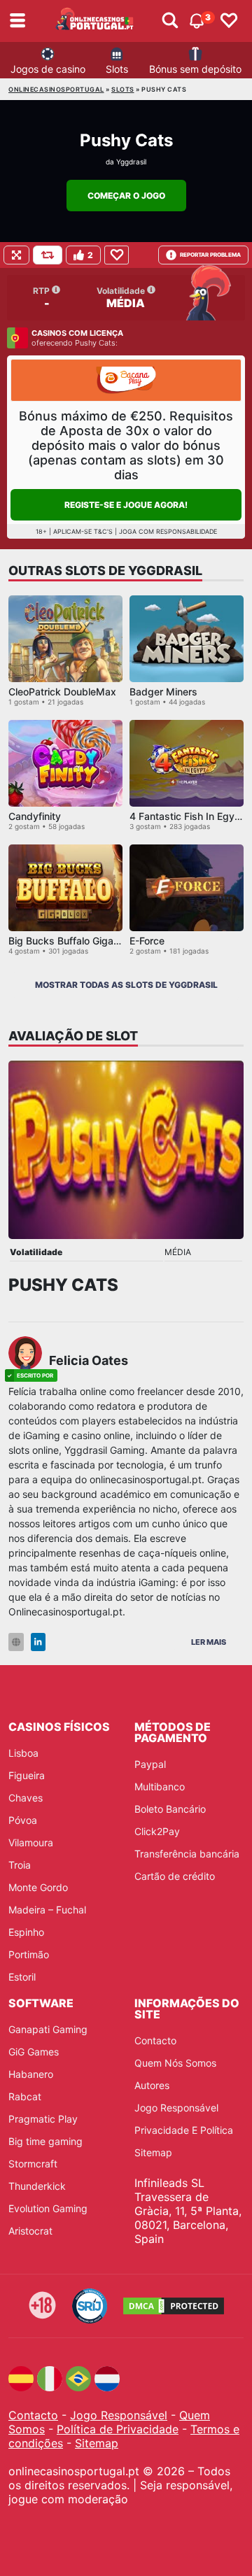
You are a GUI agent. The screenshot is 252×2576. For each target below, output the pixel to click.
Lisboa (23, 1753)
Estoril (22, 1977)
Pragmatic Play (43, 2119)
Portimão (29, 1954)
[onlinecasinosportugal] (95, 21)
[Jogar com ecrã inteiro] (16, 255)
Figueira (27, 1775)
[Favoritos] (229, 21)
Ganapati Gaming (48, 2029)
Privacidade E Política (184, 2130)
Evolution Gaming (48, 2208)
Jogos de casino (48, 69)
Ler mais (209, 1642)
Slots (117, 69)
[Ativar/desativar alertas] (170, 21)
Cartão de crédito (175, 1876)
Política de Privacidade (118, 2429)
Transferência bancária (187, 1854)
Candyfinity (35, 816)
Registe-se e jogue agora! (126, 505)
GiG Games (34, 2052)
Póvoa (23, 1820)
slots (123, 89)
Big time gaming (45, 2141)
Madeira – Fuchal (47, 1910)
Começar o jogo (126, 196)
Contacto (155, 2040)
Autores (152, 2085)
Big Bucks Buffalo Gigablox (71, 941)
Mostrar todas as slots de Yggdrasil (126, 985)
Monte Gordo (38, 1887)
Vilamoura (31, 1842)
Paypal (150, 1764)
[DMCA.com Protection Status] (174, 2306)
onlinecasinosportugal (56, 89)
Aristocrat (30, 2231)
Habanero (31, 2074)
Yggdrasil (131, 162)
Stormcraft (33, 2164)
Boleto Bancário (170, 1809)
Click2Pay (157, 1831)
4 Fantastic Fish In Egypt (187, 816)
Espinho (26, 1932)
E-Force (147, 941)
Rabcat (25, 2096)
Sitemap (153, 2152)
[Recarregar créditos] (48, 255)
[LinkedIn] (38, 1642)
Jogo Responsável (176, 2108)
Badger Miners (163, 692)
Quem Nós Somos (175, 2063)
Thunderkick (37, 2186)
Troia (20, 1865)
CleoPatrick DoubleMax (62, 692)
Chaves (26, 1798)
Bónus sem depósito (195, 69)
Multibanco (160, 1786)
